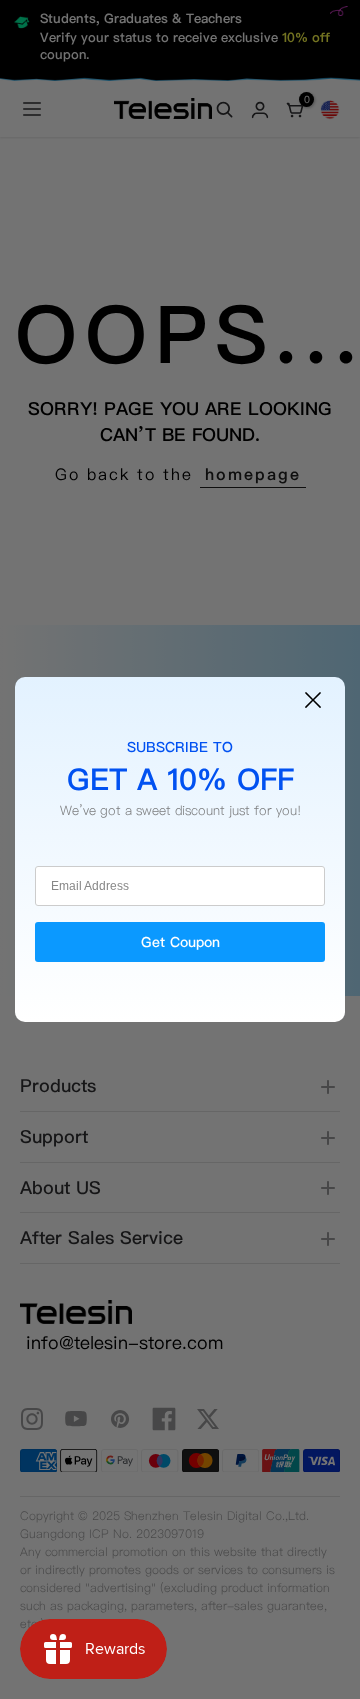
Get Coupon (180, 942)
